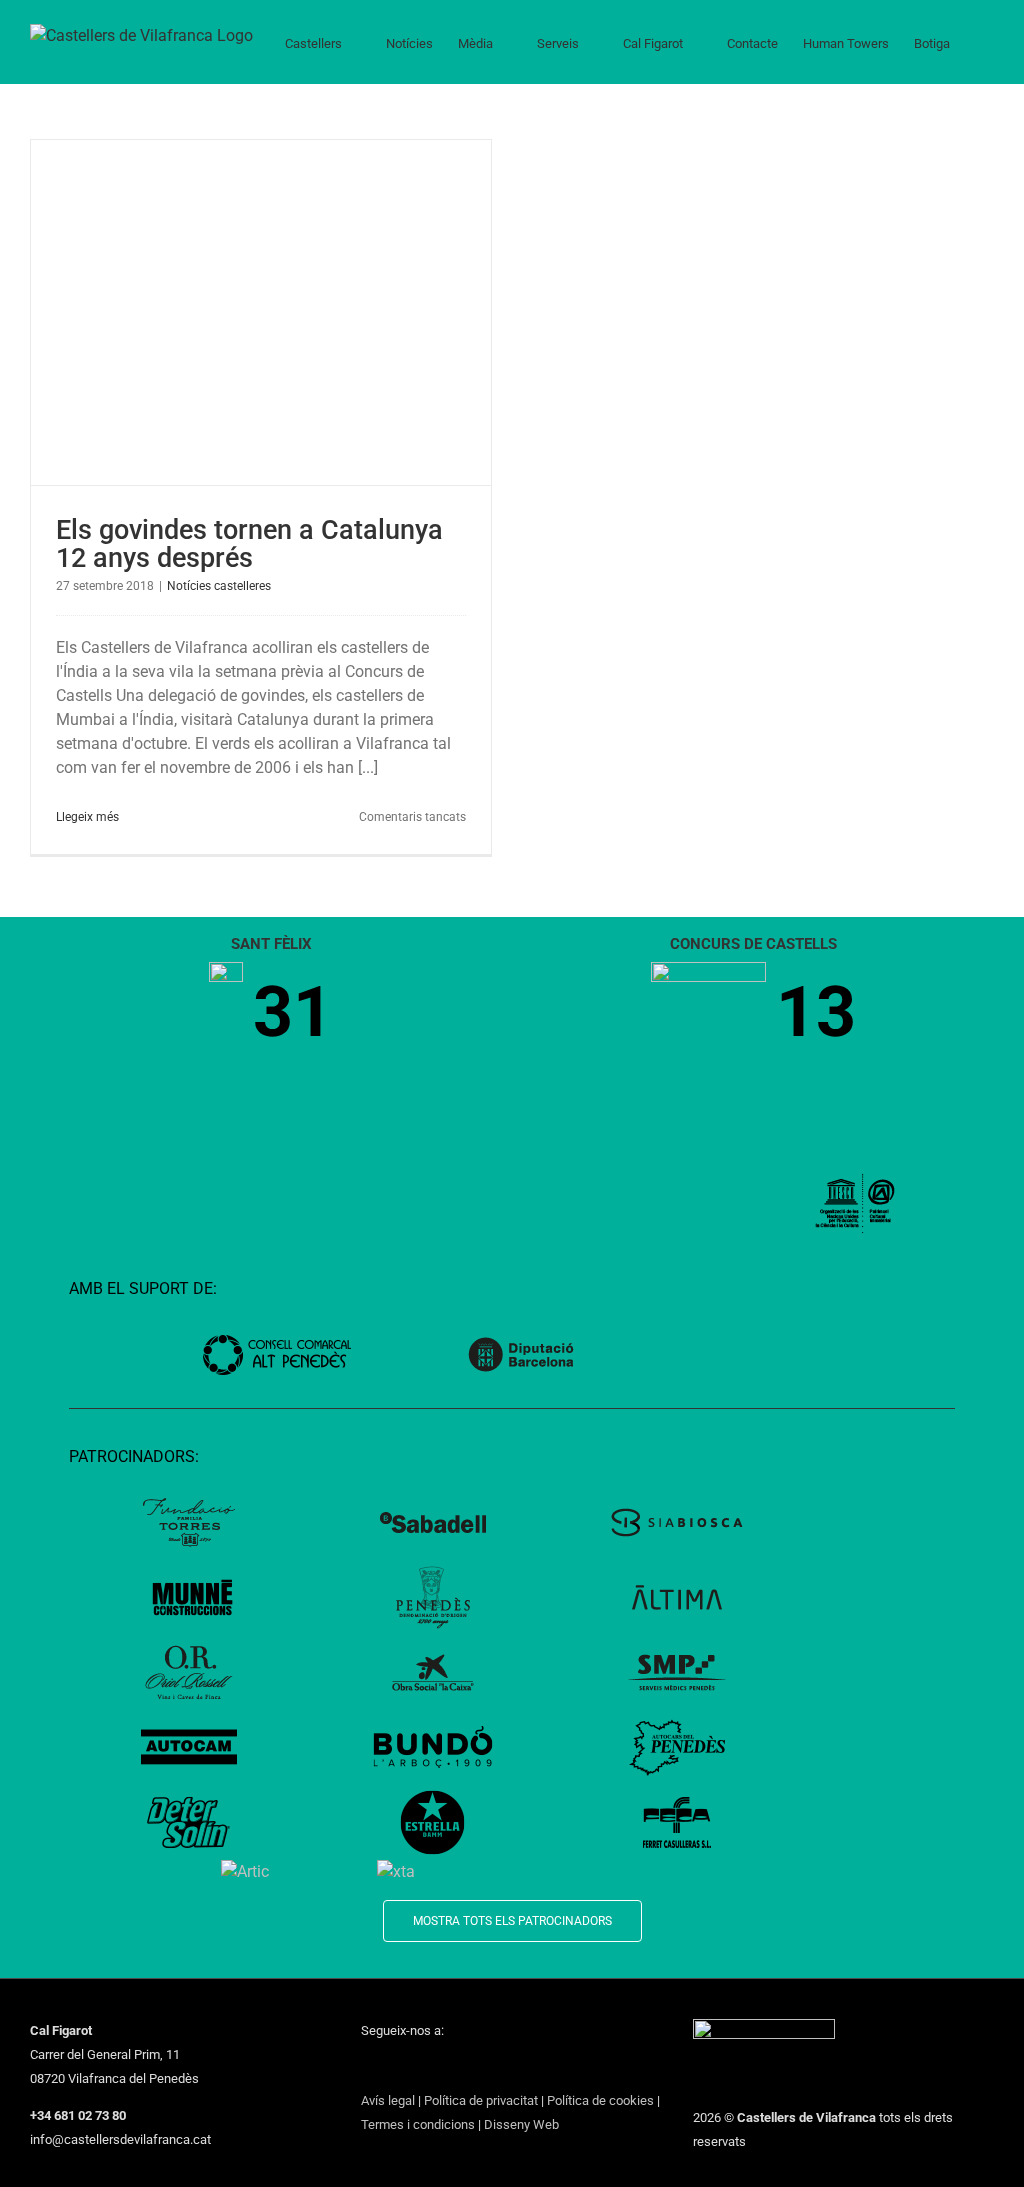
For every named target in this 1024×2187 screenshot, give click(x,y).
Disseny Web (521, 2124)
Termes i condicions (418, 2124)
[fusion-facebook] (367, 2067)
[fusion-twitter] (393, 2067)
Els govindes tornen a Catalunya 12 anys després (249, 544)
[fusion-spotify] (497, 2067)
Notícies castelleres (219, 586)
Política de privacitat (481, 2100)
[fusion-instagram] (419, 2067)
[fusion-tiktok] (471, 2067)
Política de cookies (600, 2100)
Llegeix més (87, 817)
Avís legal (388, 2100)
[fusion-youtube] (445, 2067)
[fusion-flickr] (523, 2067)
